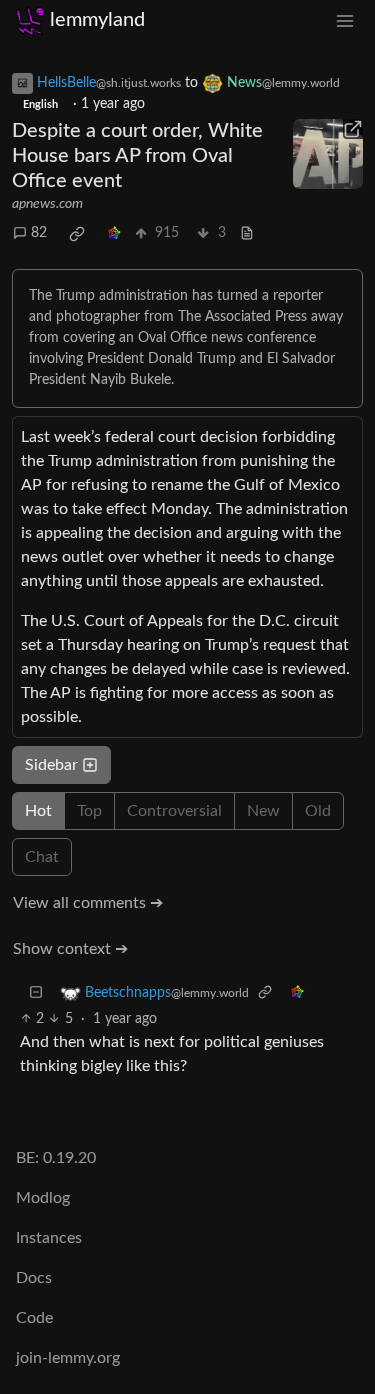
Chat (42, 857)
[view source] (247, 233)
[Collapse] (36, 993)
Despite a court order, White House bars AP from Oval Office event (137, 156)
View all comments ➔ (88, 903)
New (263, 811)
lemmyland (97, 20)
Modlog (43, 1198)
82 (39, 233)
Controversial (174, 811)
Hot (38, 811)
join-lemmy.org (68, 1358)
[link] (77, 234)
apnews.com (47, 204)
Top (89, 811)
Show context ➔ (70, 949)
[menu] (345, 20)
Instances (49, 1238)
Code (34, 1318)
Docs (34, 1278)
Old (318, 811)
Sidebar (51, 765)
